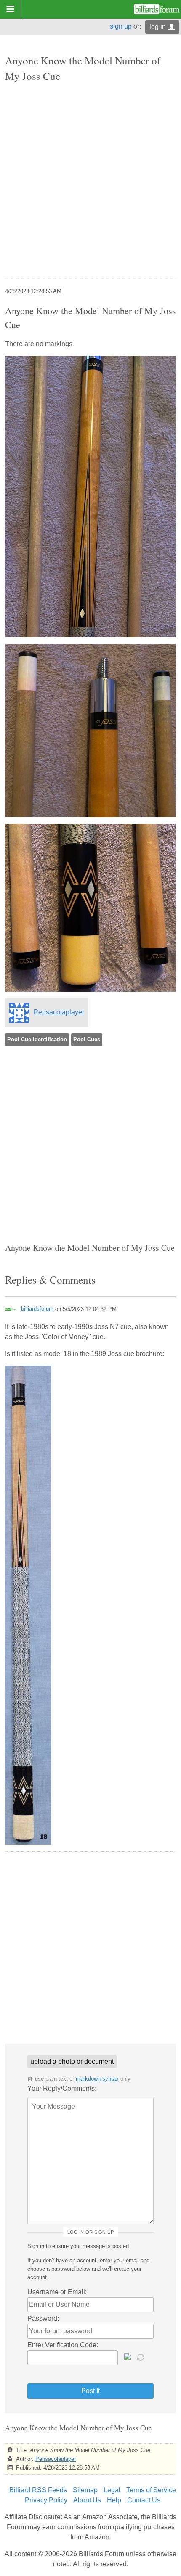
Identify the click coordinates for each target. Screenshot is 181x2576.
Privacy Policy (46, 2500)
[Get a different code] (141, 2356)
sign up (121, 26)
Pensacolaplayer (59, 1012)
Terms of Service (151, 2490)
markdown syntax (97, 2079)
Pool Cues (87, 1039)
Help (114, 2500)
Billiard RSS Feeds (38, 2490)
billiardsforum (37, 1309)
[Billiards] (157, 9)
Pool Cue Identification (37, 1039)
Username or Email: (57, 2292)
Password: (43, 2318)
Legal (112, 2490)
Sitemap (85, 2490)
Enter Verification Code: (63, 2345)
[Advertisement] (90, 182)
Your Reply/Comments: (62, 2088)
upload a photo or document (72, 2061)
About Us (87, 2500)
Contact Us (144, 2500)
